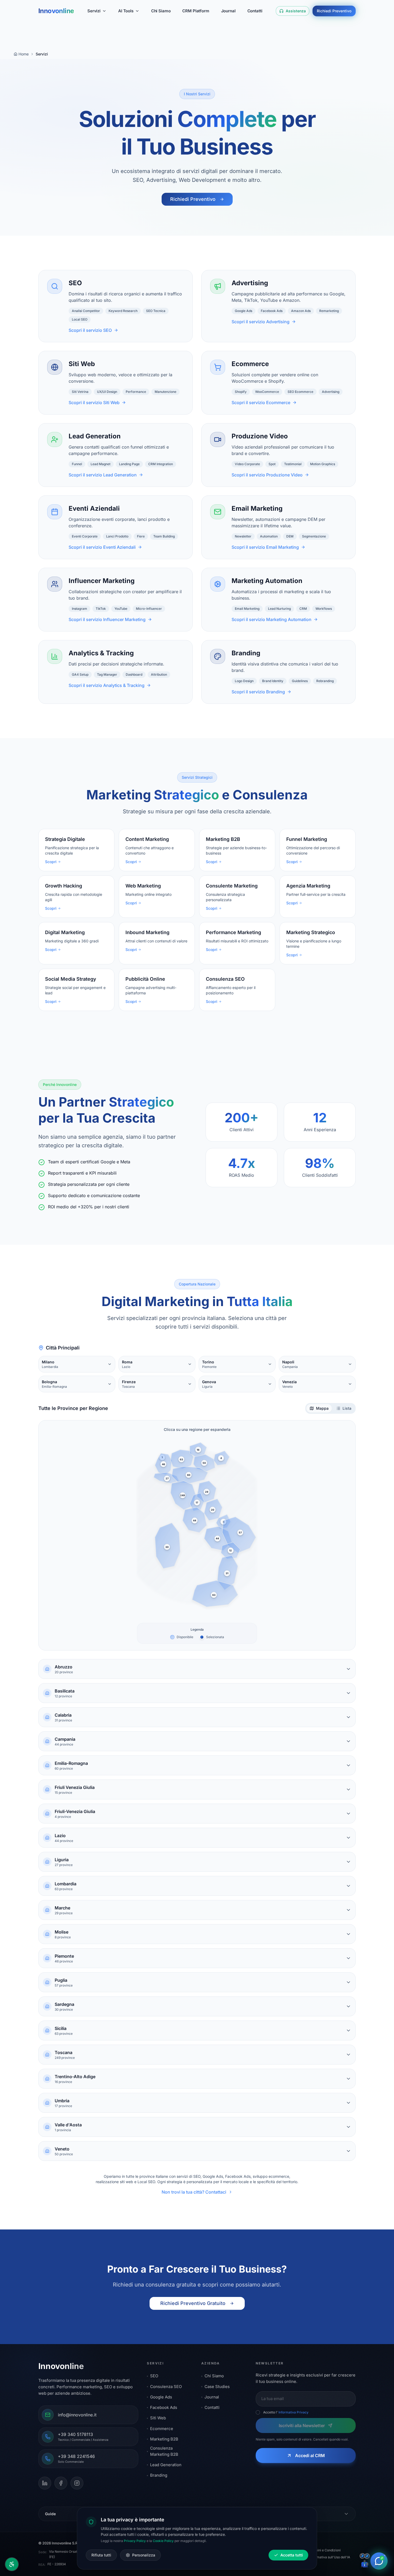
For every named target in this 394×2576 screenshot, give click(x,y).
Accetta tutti (292, 2555)
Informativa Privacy (293, 2412)
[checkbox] (258, 2412)
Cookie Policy (163, 2541)
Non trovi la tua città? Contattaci (194, 2192)
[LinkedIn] (45, 2483)
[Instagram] (77, 2483)
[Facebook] (61, 2483)
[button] (163, 1464)
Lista (347, 1408)
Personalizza (144, 2555)
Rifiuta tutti (101, 2555)
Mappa (322, 1408)
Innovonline (56, 11)
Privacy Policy (135, 2541)
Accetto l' (286, 2412)
